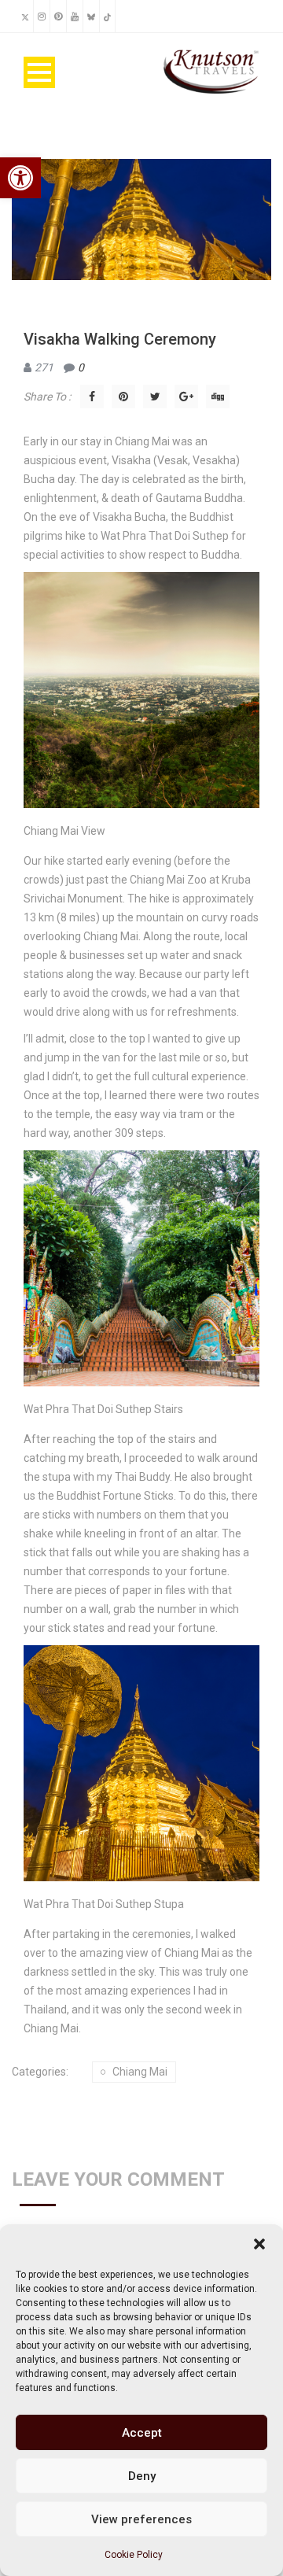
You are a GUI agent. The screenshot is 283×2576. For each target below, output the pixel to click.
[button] (259, 2244)
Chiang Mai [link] (140, 2072)
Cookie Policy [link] (134, 2555)
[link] (20, 178)
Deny (142, 2476)
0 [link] (81, 367)
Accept (142, 2433)
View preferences (141, 2519)
